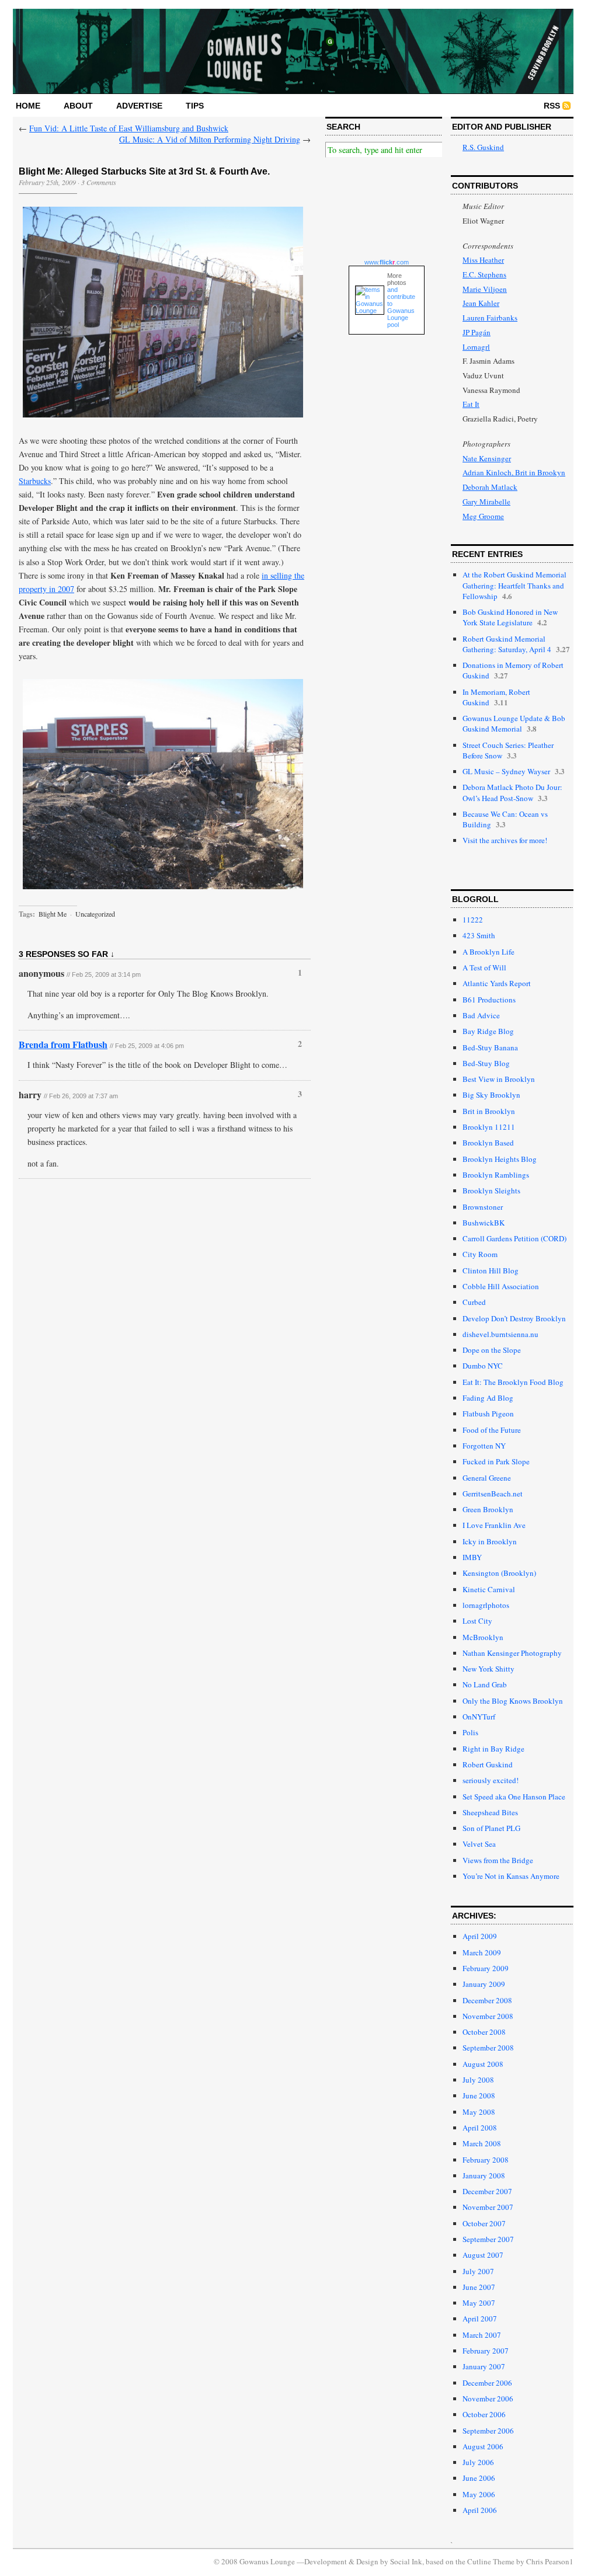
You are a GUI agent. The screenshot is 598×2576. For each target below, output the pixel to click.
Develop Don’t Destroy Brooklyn (514, 1318)
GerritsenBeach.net (493, 1494)
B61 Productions (489, 1000)
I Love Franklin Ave (494, 1525)
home (28, 106)
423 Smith (479, 935)
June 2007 (479, 2287)
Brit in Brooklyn (489, 1111)
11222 (473, 920)
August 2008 (483, 2064)
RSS (552, 106)
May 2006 (479, 2494)
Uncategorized (95, 914)
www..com (387, 262)
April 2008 (480, 2128)
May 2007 (479, 2303)
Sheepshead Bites (490, 1812)
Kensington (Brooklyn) (499, 1573)
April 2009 (480, 1936)
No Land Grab (485, 1684)
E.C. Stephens (484, 274)
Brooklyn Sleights (491, 1190)
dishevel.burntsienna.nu (500, 1334)
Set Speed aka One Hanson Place (514, 1797)
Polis (470, 1732)
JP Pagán (477, 332)
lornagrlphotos (486, 1605)
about (78, 106)
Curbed (474, 1302)
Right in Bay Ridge (493, 1749)
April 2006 (480, 2510)
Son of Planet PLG (491, 1828)
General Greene (487, 1478)
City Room (480, 1254)
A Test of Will (484, 967)
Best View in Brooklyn (499, 1079)
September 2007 (488, 2239)
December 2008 (487, 2000)
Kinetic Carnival (489, 1589)
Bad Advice (481, 1015)
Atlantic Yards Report (497, 983)
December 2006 (487, 2383)
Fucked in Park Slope (496, 1461)
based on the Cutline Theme (470, 2561)
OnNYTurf (479, 1717)
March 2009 (482, 1952)
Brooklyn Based (488, 1143)
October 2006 (484, 2414)
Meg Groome (483, 516)
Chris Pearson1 (550, 2561)
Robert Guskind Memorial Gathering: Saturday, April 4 (507, 644)
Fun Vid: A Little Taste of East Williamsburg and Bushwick (129, 128)
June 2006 (479, 2478)
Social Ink (406, 2561)
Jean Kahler (481, 303)
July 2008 (478, 2080)
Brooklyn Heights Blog (500, 1159)
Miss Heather (483, 260)
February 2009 (486, 1968)
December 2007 (487, 2191)
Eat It (471, 404)
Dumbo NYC (483, 1366)
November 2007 (488, 2207)
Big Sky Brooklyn (491, 1095)
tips (195, 106)
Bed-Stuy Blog (486, 1063)
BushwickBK (484, 1223)
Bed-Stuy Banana (490, 1047)
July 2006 (478, 2462)
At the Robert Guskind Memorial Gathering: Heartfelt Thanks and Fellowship (514, 585)
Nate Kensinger (487, 458)
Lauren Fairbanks (490, 318)
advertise (139, 106)
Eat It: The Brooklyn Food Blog (513, 1382)
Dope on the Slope (492, 1350)
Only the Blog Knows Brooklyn (513, 1701)
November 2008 (488, 2016)
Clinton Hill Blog (491, 1270)
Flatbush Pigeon (488, 1414)
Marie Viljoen (485, 289)
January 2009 (484, 1984)
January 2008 (484, 2175)
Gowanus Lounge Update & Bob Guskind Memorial (514, 723)
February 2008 (486, 2160)
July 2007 (478, 2271)
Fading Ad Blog (488, 1398)
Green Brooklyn (488, 1509)
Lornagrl (476, 347)
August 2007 (483, 2255)
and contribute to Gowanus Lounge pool (401, 307)
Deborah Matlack (490, 487)
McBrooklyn (483, 1637)
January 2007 (484, 2366)
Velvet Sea (479, 1844)
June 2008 (479, 2095)
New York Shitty (489, 1669)
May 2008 (479, 2112)
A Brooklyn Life (489, 952)
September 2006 (488, 2431)
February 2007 (486, 2351)
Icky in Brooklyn (490, 1541)
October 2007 (484, 2223)
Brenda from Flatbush (63, 1044)
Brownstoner (483, 1207)
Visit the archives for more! (505, 840)
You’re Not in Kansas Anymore (511, 1876)
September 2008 (488, 2048)
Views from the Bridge (498, 1860)
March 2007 (482, 2335)
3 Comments (99, 182)
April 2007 (480, 2319)
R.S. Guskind (483, 147)
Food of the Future (492, 1430)
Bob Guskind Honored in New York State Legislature (510, 617)
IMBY (472, 1557)
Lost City (477, 1621)
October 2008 (484, 2032)
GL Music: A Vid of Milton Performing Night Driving (210, 139)
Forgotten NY (484, 1446)
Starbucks (35, 481)
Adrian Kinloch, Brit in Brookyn (514, 472)
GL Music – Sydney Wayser (506, 771)
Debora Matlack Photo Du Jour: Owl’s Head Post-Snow (512, 792)
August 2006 (483, 2446)
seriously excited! (491, 1780)
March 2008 (482, 2143)
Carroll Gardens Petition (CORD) (514, 1238)
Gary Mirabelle (486, 502)
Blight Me (53, 914)
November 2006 (488, 2399)
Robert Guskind (488, 1764)
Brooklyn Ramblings (496, 1175)
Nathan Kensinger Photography (512, 1653)
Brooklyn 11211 (489, 1127)
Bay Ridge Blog (488, 1031)
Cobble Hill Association (501, 1286)
